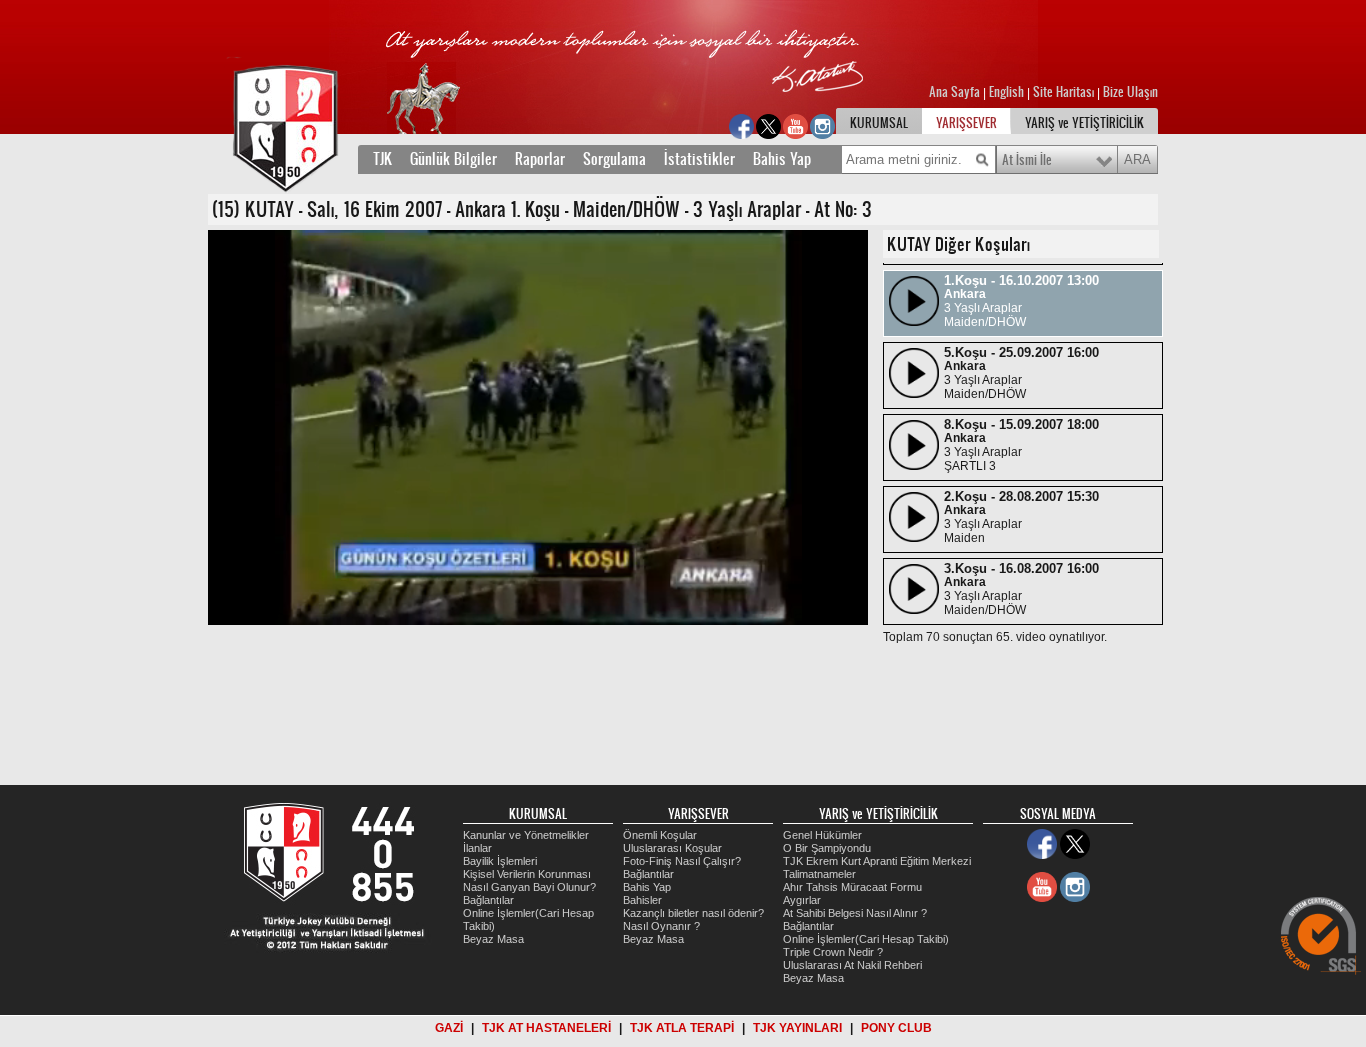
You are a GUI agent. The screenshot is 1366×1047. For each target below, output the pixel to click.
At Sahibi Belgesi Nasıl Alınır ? (855, 913)
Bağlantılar (488, 900)
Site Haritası (1065, 92)
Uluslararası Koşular (672, 848)
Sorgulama (614, 159)
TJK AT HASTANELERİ (546, 1028)
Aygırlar (802, 900)
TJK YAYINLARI (797, 1028)
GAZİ (449, 1028)
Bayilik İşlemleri (500, 861)
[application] (538, 427)
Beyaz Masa (493, 939)
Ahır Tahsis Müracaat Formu (852, 887)
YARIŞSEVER (966, 123)
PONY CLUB (896, 1028)
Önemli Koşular (660, 835)
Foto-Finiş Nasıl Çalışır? (682, 861)
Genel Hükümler (822, 835)
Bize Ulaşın (1130, 92)
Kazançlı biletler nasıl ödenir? (693, 913)
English (1006, 92)
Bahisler (642, 900)
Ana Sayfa (956, 92)
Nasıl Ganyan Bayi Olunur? (529, 887)
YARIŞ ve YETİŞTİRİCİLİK (1084, 123)
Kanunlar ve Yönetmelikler (526, 835)
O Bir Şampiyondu (827, 848)
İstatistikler (699, 159)
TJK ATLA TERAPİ (682, 1028)
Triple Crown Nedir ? (833, 952)
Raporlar (540, 159)
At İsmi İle (1027, 160)
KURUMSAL (879, 123)
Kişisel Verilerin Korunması (527, 874)
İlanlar (477, 848)
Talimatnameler (819, 874)
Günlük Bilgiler (453, 159)
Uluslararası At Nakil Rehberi (852, 965)
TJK (382, 159)
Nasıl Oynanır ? (661, 926)
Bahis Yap (782, 159)
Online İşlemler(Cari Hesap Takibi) (866, 939)
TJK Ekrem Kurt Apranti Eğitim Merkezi (877, 861)
